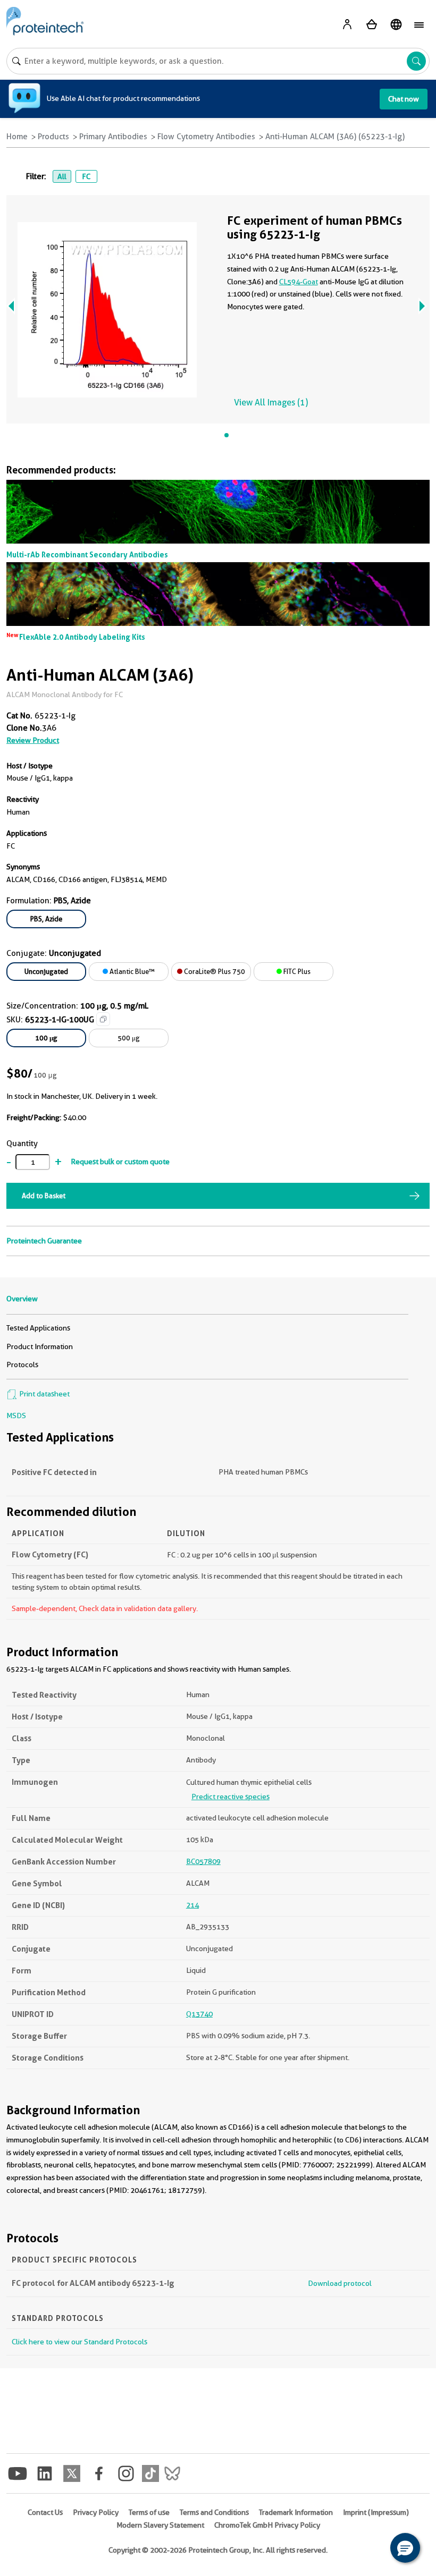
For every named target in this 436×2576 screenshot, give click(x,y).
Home (17, 137)
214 (192, 1905)
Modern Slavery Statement (160, 2525)
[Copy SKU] (103, 1019)
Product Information (40, 1346)
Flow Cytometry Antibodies (206, 137)
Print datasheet (44, 1394)
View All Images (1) (271, 402)
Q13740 (199, 2014)
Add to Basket (44, 1196)
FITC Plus (296, 971)
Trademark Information (296, 2512)
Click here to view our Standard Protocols (79, 2342)
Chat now (404, 99)
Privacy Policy (96, 2512)
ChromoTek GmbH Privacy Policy (267, 2525)
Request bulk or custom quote (120, 1162)
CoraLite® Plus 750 (214, 971)
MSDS (16, 1416)
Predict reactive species (230, 1797)
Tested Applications (38, 1328)
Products (53, 137)
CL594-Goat (299, 282)
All (62, 176)
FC (86, 176)
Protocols (22, 1365)
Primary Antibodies (113, 137)
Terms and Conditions (214, 2512)
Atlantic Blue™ (131, 971)
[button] (405, 2548)
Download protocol (340, 2283)
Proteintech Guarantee (44, 1241)
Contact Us (45, 2512)
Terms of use (149, 2512)
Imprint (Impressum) (376, 2512)
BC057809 (203, 1861)
